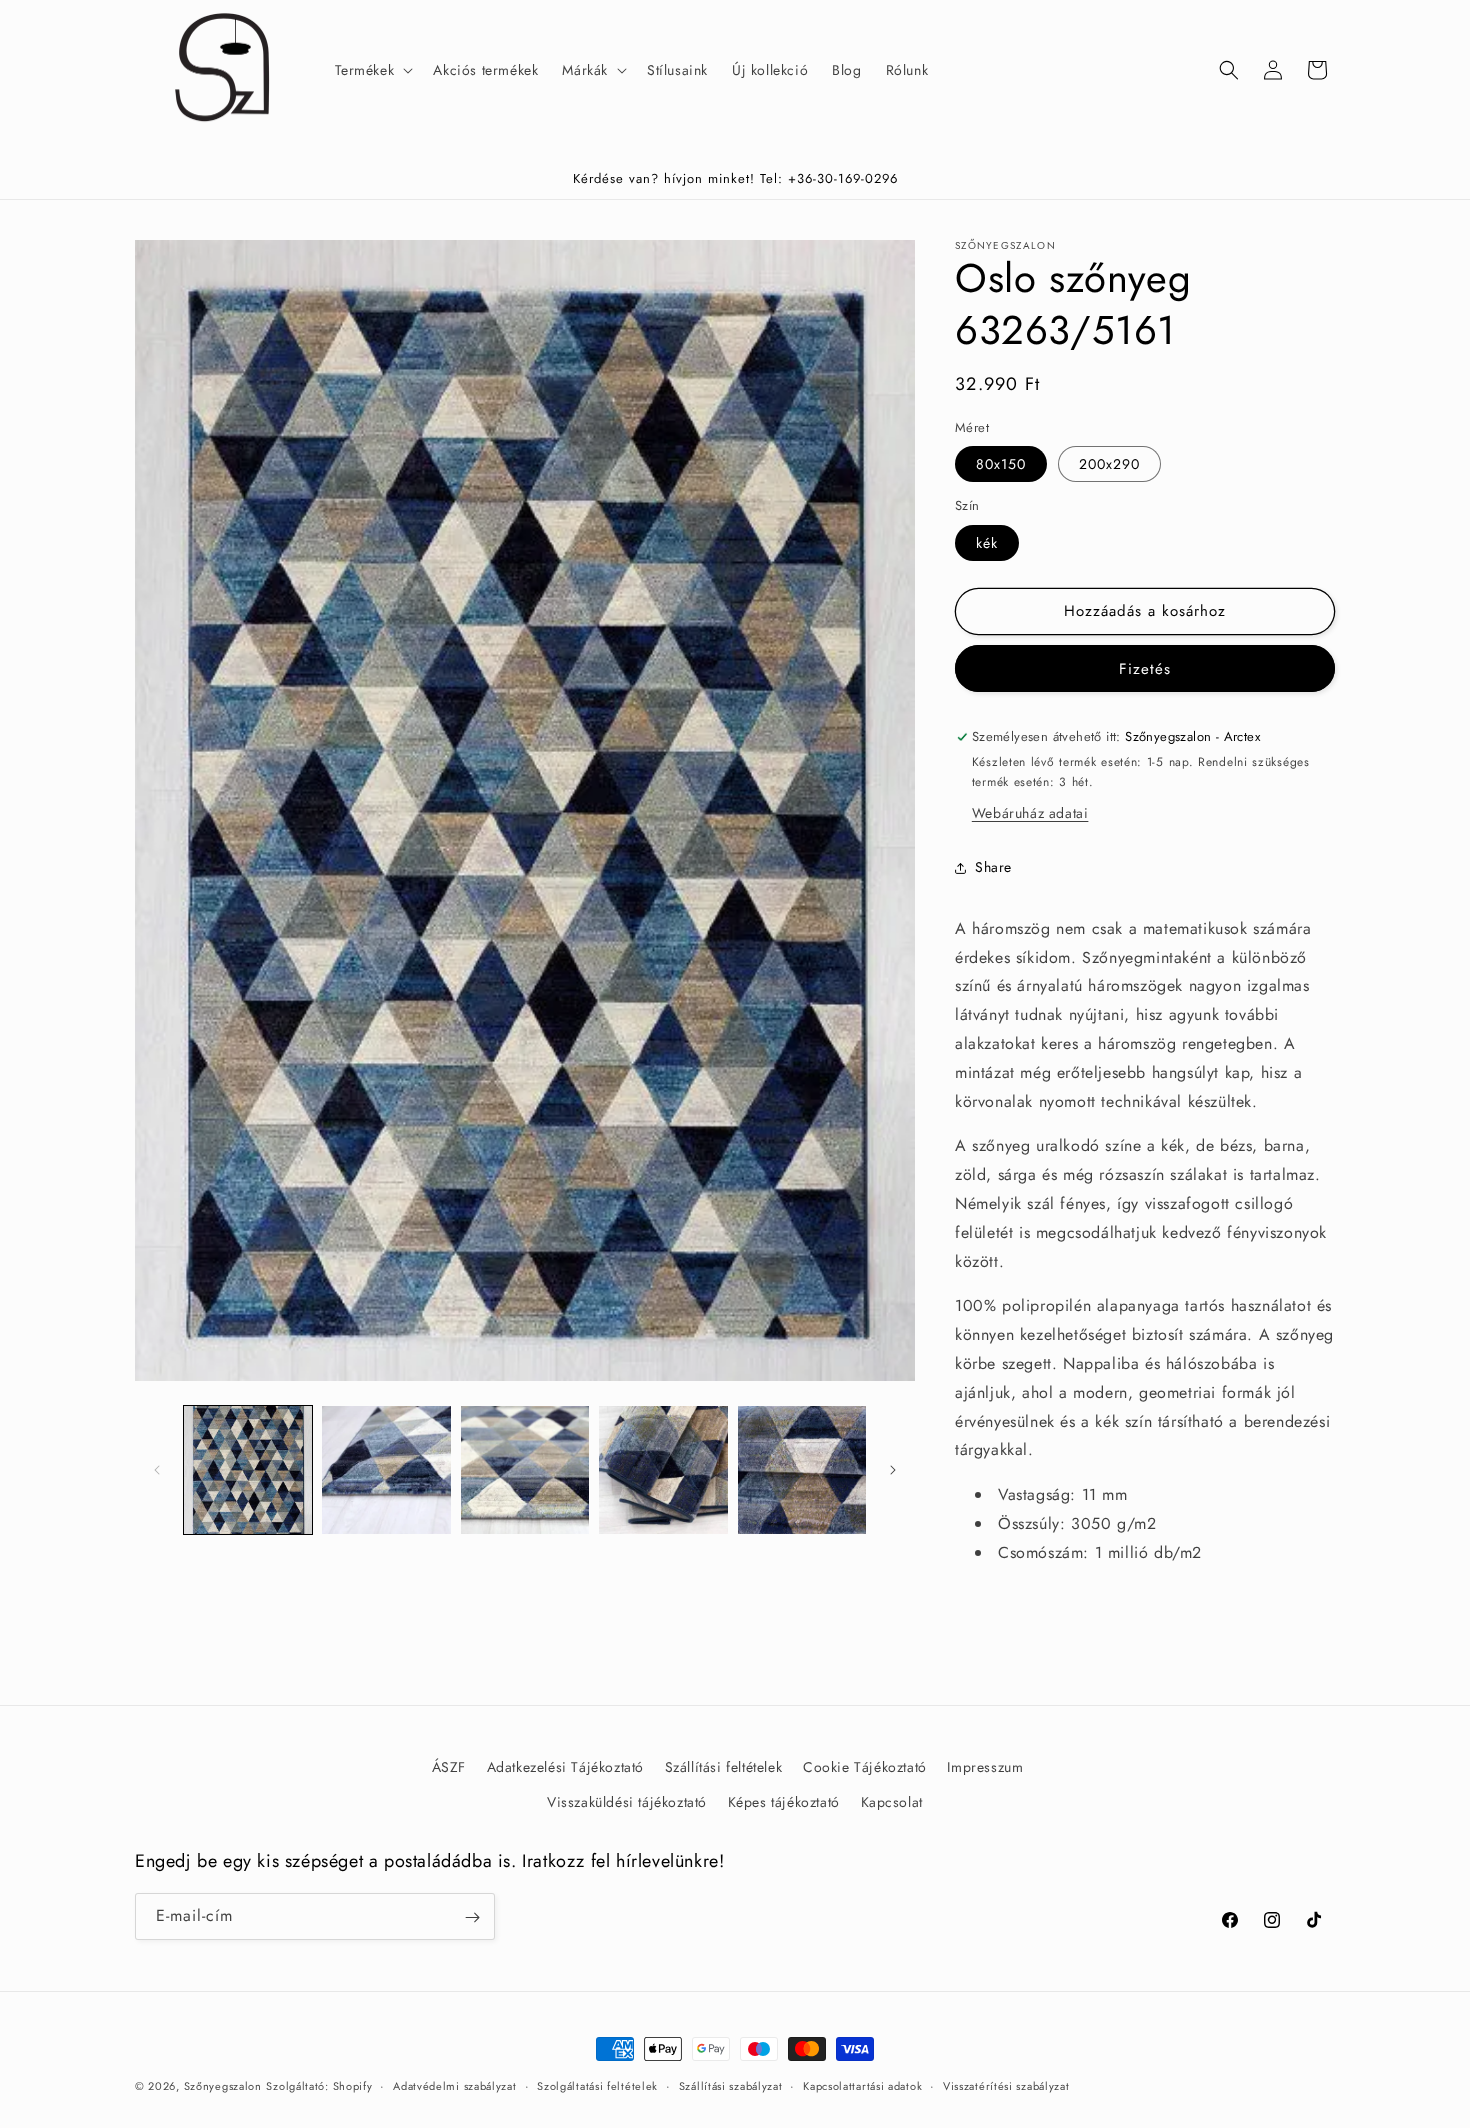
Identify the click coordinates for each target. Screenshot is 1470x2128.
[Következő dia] (893, 1470)
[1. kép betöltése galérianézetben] (248, 1470)
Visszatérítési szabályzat (1006, 2085)
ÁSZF (449, 1767)
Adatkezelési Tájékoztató (565, 1767)
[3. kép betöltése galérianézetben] (525, 1470)
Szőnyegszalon (223, 2086)
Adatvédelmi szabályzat (454, 2085)
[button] (372, 70)
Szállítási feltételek (724, 1767)
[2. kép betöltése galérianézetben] (386, 1470)
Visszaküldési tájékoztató (627, 1802)
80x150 (1001, 464)
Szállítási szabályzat (731, 2085)
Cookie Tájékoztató (865, 1767)
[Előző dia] (157, 1470)
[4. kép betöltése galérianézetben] (663, 1470)
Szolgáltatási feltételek (597, 2085)
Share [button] (993, 867)
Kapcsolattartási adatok (862, 2085)
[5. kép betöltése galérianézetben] (802, 1470)
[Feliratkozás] (472, 1917)
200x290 (1109, 464)
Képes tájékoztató (784, 1802)
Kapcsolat (892, 1802)
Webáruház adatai (1030, 813)
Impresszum (985, 1767)
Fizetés (1145, 669)
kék (987, 543)
